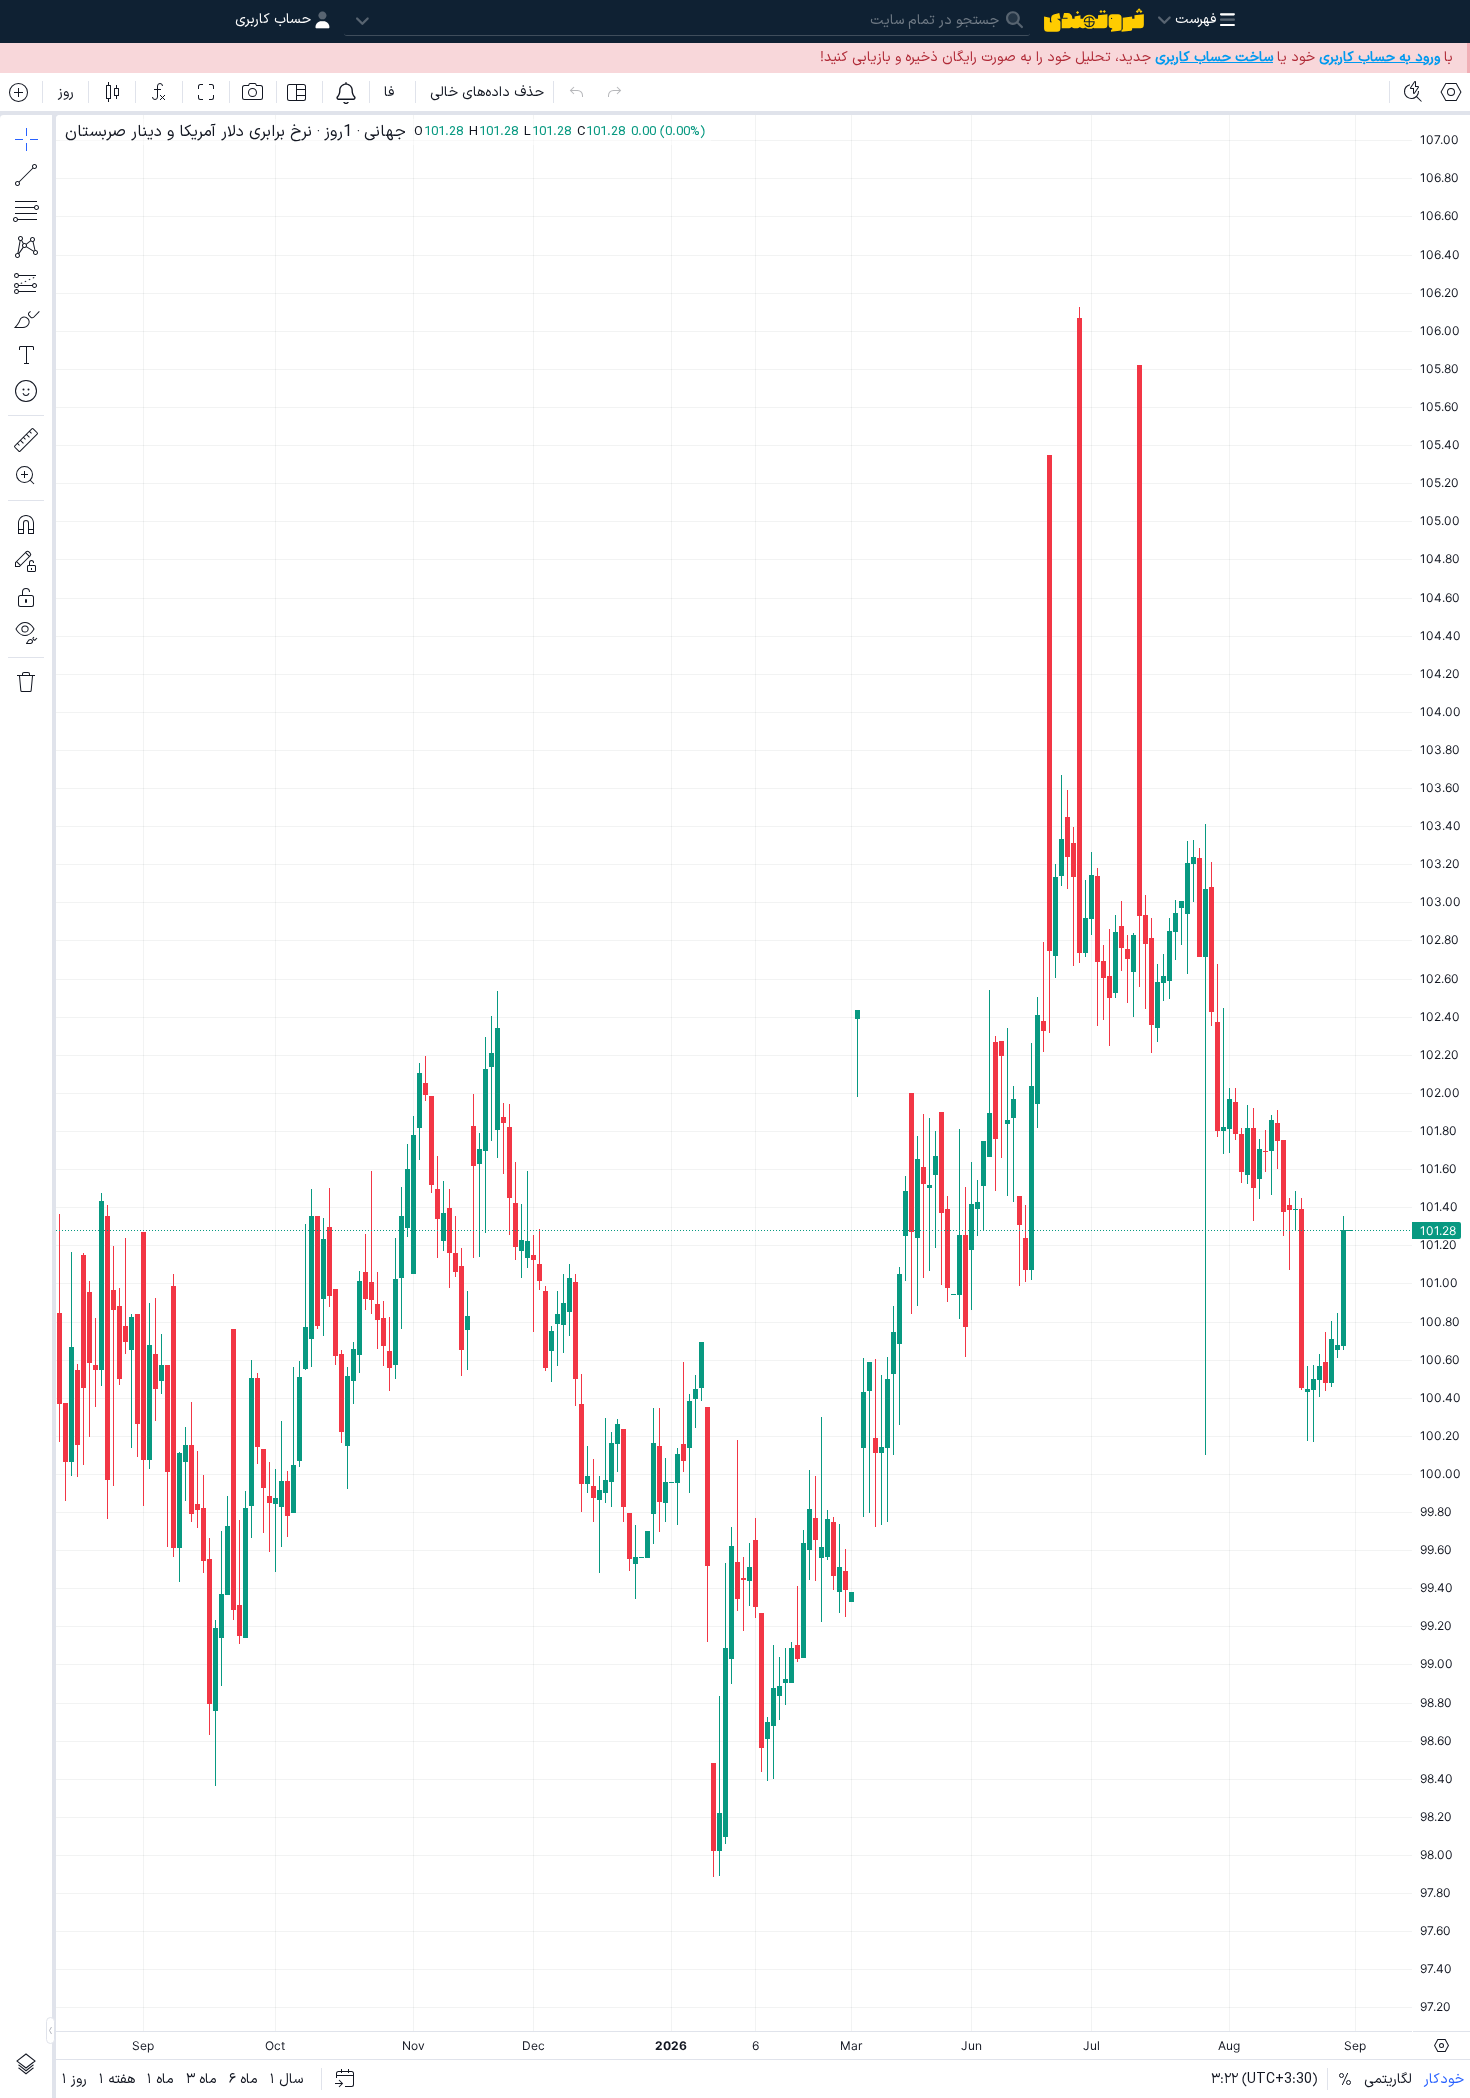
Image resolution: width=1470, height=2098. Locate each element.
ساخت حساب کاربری (1214, 57)
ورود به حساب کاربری (1379, 57)
